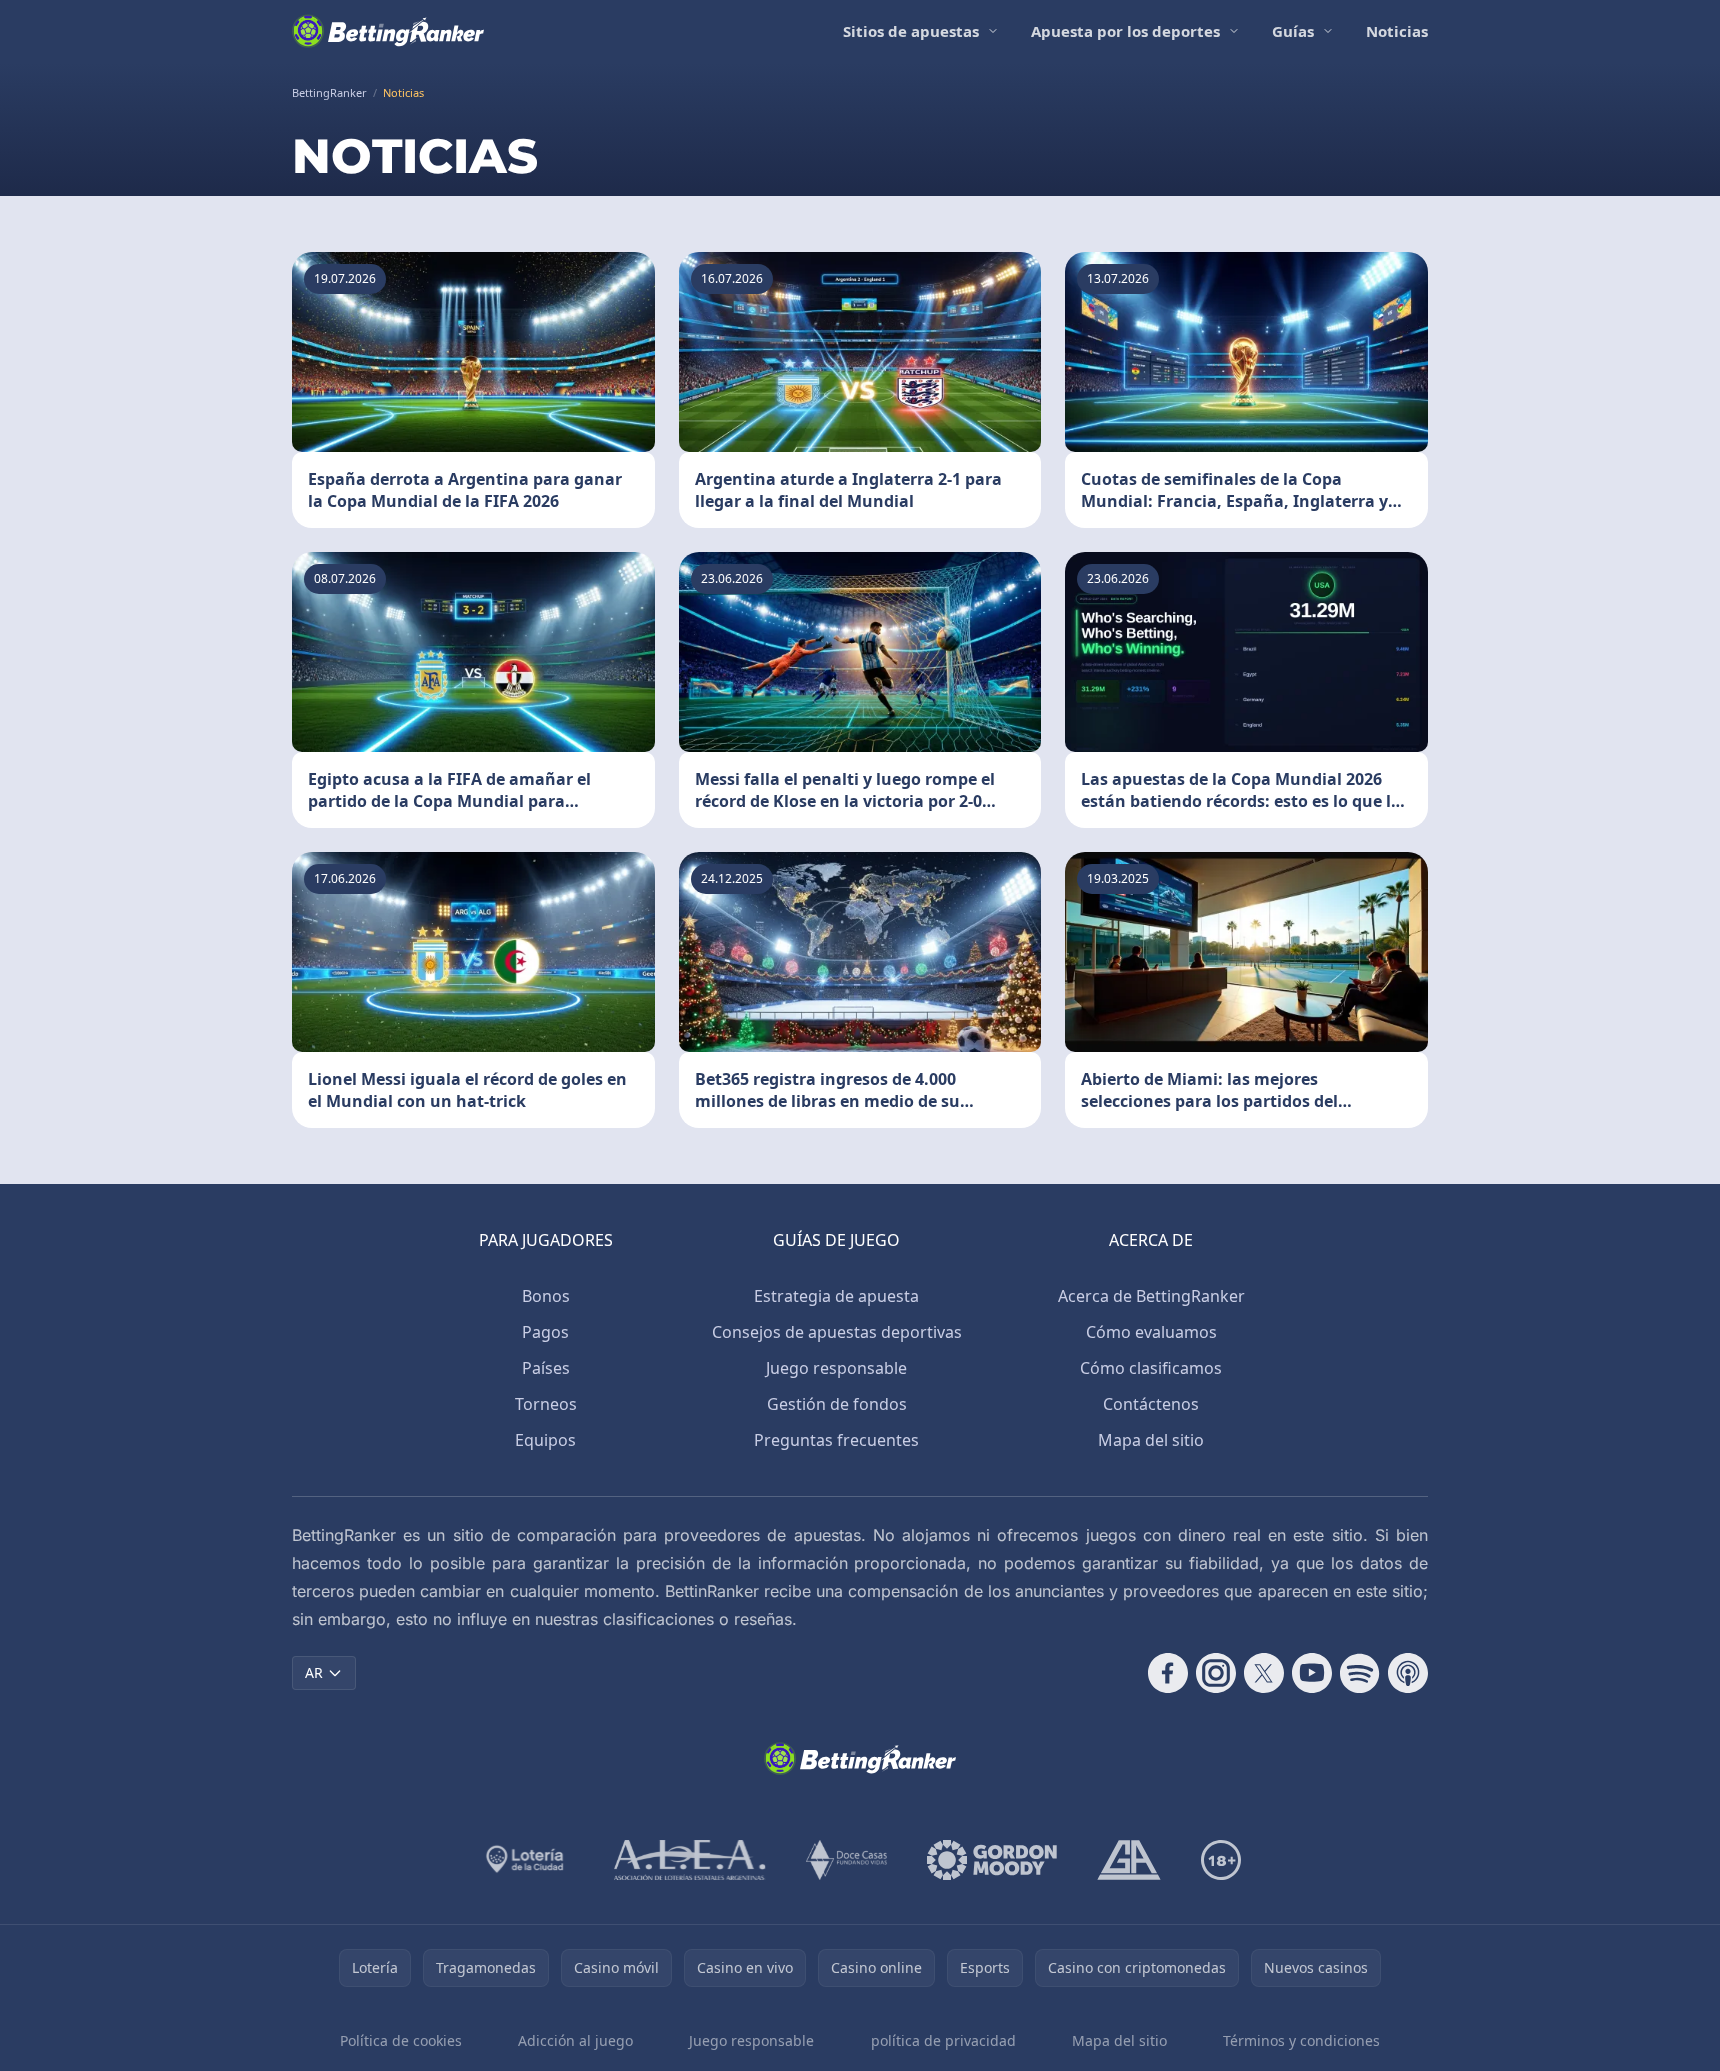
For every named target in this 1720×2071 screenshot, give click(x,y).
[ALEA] (690, 1860)
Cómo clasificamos (1151, 1368)
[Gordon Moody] (992, 1860)
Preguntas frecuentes (836, 1440)
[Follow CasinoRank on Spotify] (1360, 1673)
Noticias (1397, 31)
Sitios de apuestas (911, 31)
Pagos (545, 1332)
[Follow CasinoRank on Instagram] (1216, 1673)
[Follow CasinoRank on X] (1264, 1673)
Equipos (545, 1440)
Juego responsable (836, 1368)
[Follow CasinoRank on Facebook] (1168, 1673)
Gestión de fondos (837, 1404)
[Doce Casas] (846, 1860)
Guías (1293, 31)
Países (546, 1368)
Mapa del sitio (1151, 1440)
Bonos (546, 1296)
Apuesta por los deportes (1125, 31)
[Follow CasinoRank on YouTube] (1312, 1673)
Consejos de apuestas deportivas (837, 1332)
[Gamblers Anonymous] (1129, 1860)
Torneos (546, 1404)
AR (314, 1672)
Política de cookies (401, 2040)
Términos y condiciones (1301, 2040)
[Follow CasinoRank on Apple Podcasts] (1408, 1673)
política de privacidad (943, 2040)
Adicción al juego (575, 2040)
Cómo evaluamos (1151, 1332)
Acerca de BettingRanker (1151, 1296)
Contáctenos (1151, 1404)
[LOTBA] (526, 1860)
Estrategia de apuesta (836, 1296)
